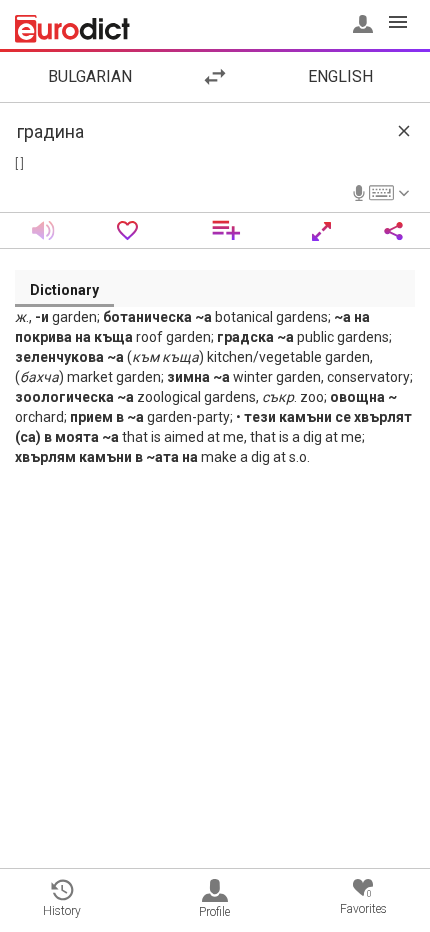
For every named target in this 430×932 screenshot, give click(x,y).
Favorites (363, 902)
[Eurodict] (72, 29)
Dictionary (64, 290)
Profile (214, 912)
